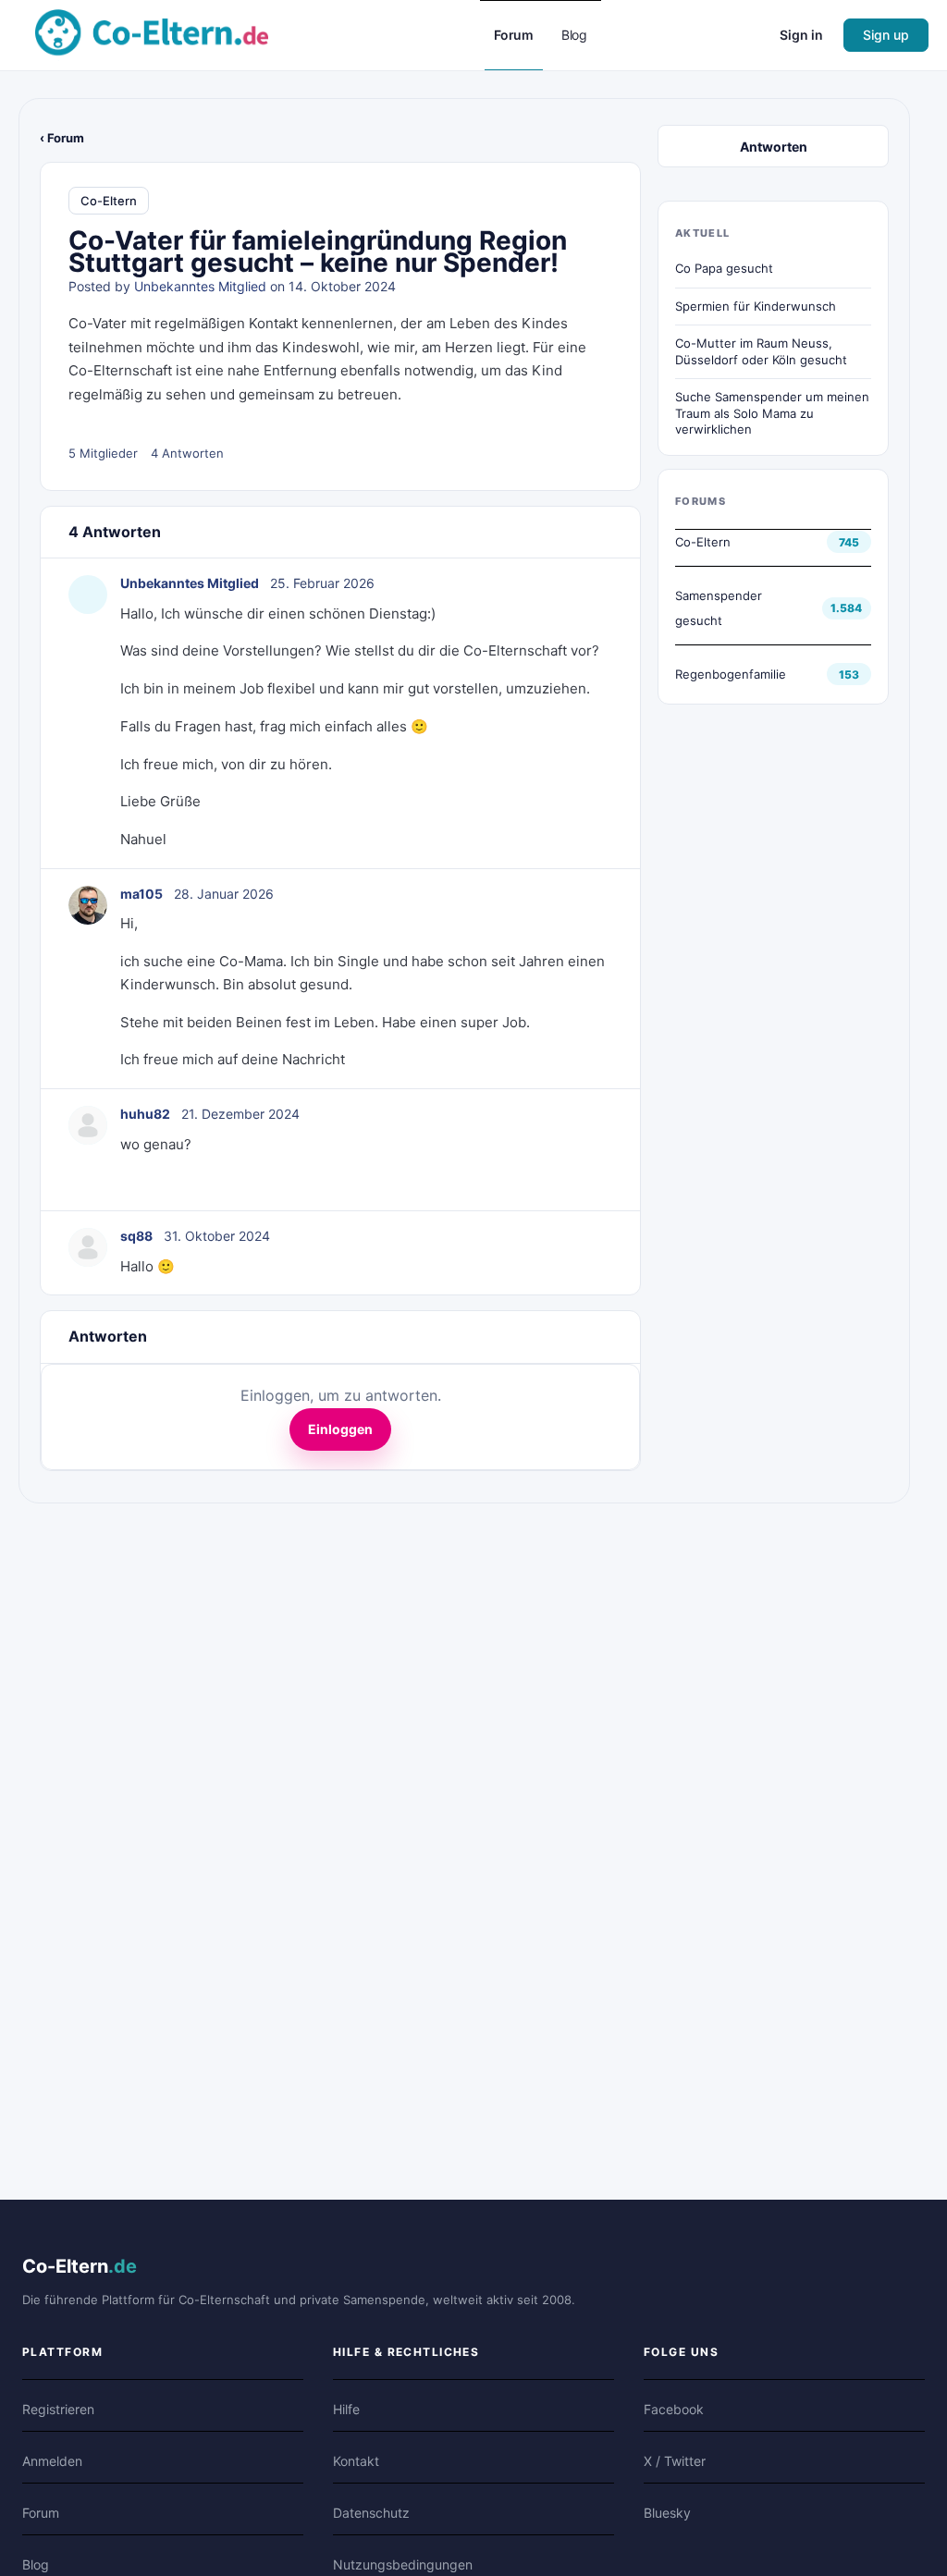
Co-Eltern (109, 201)
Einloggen (340, 1429)
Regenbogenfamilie (731, 674)
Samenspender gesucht (719, 608)
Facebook (674, 2409)
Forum (41, 2513)
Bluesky (667, 2513)
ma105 (141, 894)
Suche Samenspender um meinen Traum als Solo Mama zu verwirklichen (772, 413)
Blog (36, 2564)
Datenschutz (371, 2513)
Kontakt (356, 2461)
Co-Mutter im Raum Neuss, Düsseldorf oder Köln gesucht (761, 351)
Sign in (801, 35)
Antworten (774, 147)
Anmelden (52, 2461)
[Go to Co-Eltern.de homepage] (152, 34)
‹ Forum (62, 138)
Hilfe (346, 2409)
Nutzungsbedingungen (403, 2564)
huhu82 (145, 1114)
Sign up (886, 35)
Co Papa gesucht (724, 268)
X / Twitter (675, 2461)
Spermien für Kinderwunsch (756, 306)
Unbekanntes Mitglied (200, 286)
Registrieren (58, 2409)
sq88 (136, 1236)
